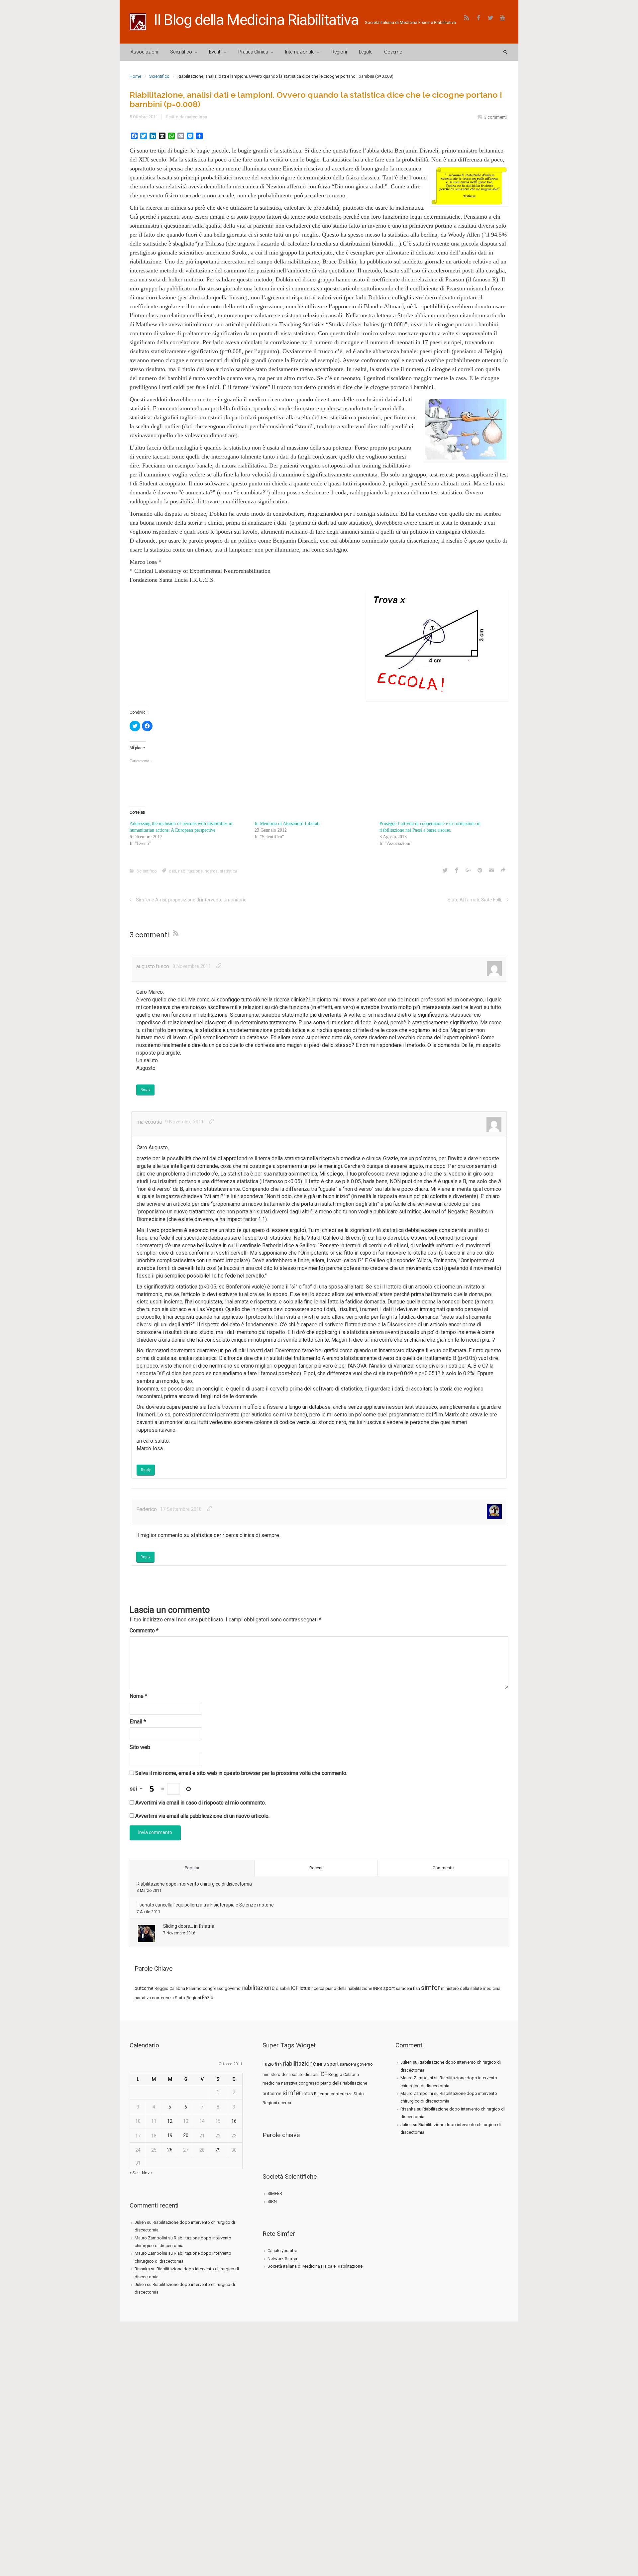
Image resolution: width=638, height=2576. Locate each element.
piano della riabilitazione (349, 1988)
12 (170, 2121)
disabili (283, 1988)
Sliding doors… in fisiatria (189, 1926)
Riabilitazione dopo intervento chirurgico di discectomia (194, 1884)
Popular (192, 1868)
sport (389, 1988)
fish (417, 1988)
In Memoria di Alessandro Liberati (287, 824)
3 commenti (495, 117)
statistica (228, 871)
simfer (430, 1988)
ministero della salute (461, 1988)
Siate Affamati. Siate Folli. (475, 900)
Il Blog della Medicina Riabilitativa (256, 20)
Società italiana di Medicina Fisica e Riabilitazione (315, 2266)
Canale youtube (282, 2251)
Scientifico (159, 76)
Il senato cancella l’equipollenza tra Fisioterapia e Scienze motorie (205, 1905)
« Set (134, 2173)
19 (170, 2135)
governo (233, 1988)
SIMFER (275, 2193)
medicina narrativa (280, 2083)
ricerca (211, 871)
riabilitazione (190, 871)
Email (138, 1722)
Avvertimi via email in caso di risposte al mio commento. (201, 1803)
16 (234, 2121)
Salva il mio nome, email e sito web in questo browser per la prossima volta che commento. (241, 1773)
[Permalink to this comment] (219, 966)
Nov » (147, 2173)
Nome (138, 1696)
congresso (213, 1988)
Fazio (208, 1998)
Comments (443, 1868)
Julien (140, 2222)
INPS (378, 1988)
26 (170, 2150)
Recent (316, 1868)
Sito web (140, 1747)
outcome (144, 1988)
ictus (305, 1988)
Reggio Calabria (170, 1988)
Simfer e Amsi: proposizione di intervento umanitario (191, 900)
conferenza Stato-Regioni (176, 1998)
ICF (295, 1988)
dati (172, 871)
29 (218, 2150)
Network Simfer (282, 2259)
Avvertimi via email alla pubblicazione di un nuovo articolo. (202, 1816)
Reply (145, 1090)
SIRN (272, 2201)
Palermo (194, 1988)
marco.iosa (196, 117)
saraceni (404, 1988)
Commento (144, 1631)
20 (186, 2135)
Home (135, 76)
